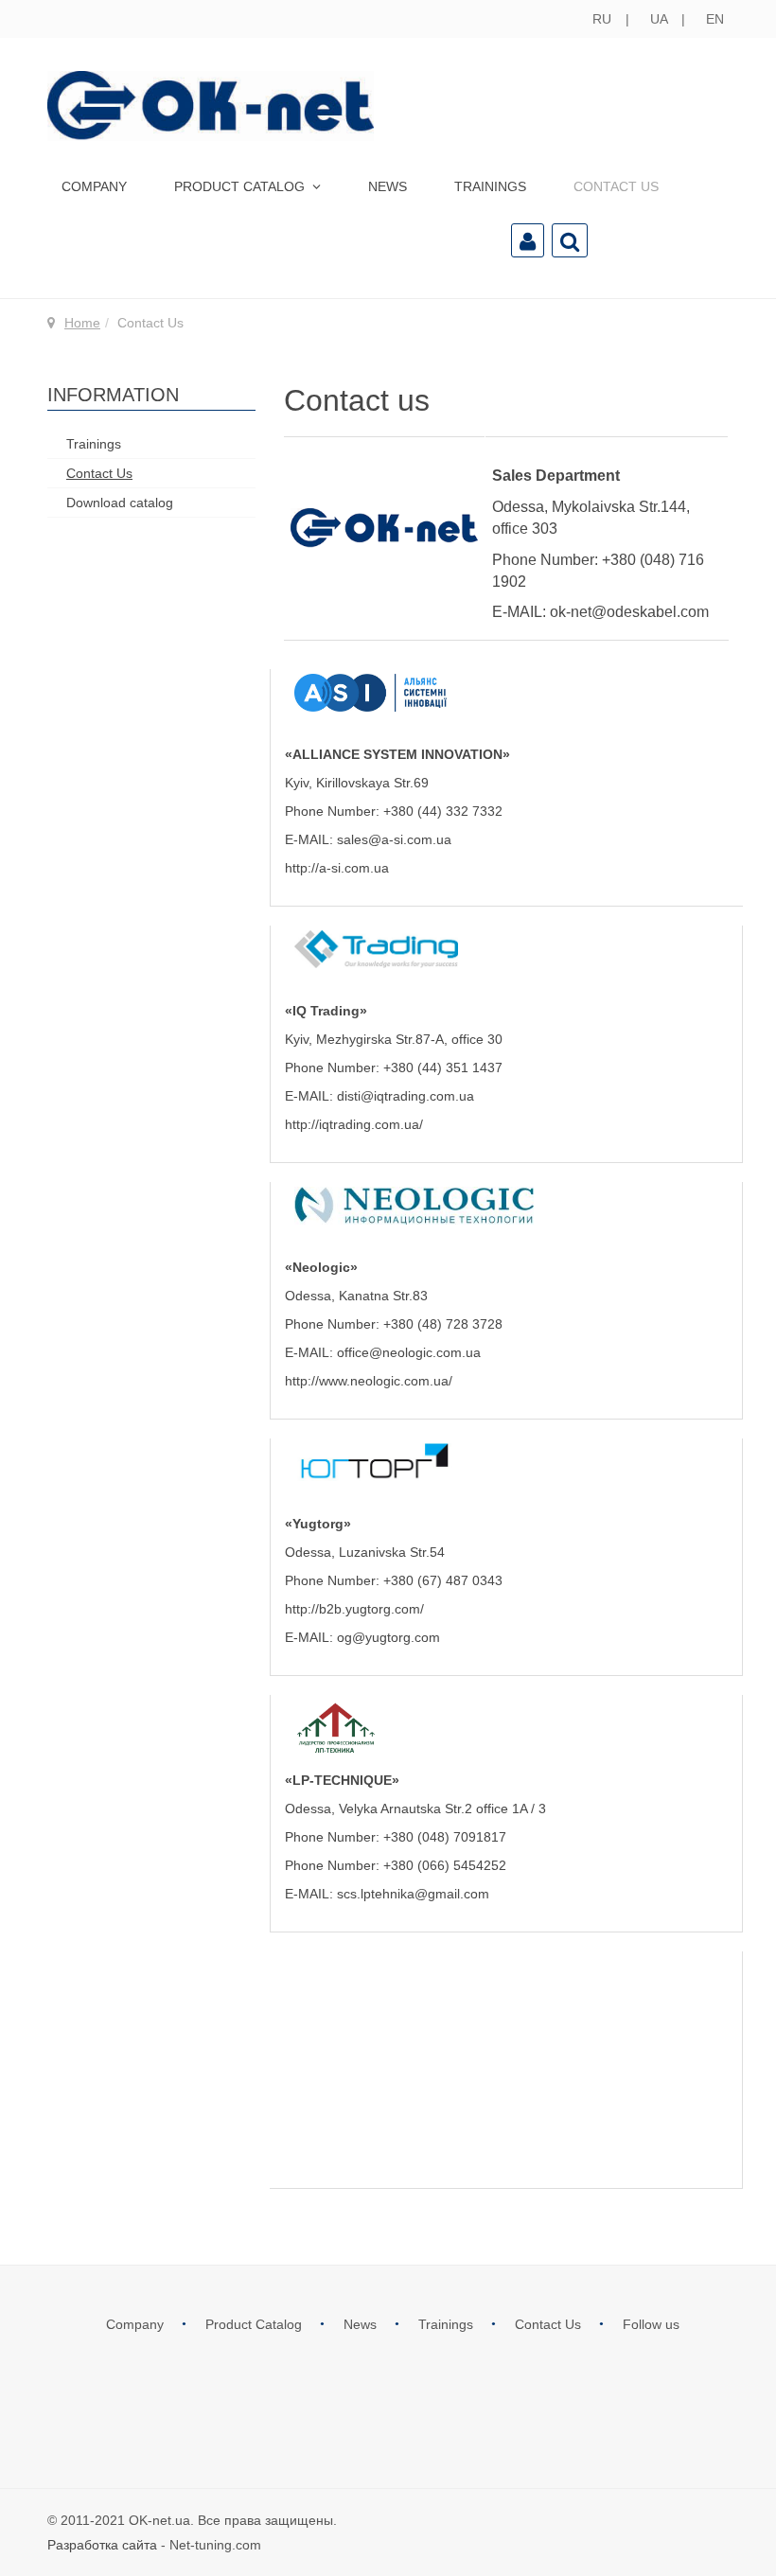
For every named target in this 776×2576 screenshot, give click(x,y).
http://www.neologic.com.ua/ (369, 1381)
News (388, 186)
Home (82, 323)
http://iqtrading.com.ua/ (354, 1124)
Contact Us (616, 186)
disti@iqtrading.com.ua (406, 1096)
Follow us (651, 2324)
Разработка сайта (102, 2545)
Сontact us (357, 400)
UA (661, 19)
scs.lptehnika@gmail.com (413, 1894)
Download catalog (120, 503)
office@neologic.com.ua (409, 1352)
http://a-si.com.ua (337, 868)
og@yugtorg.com (388, 1637)
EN (715, 19)
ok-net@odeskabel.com (629, 612)
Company (94, 186)
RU (604, 19)
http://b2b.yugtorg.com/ (354, 1609)
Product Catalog (241, 186)
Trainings (490, 186)
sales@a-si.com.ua (394, 839)
